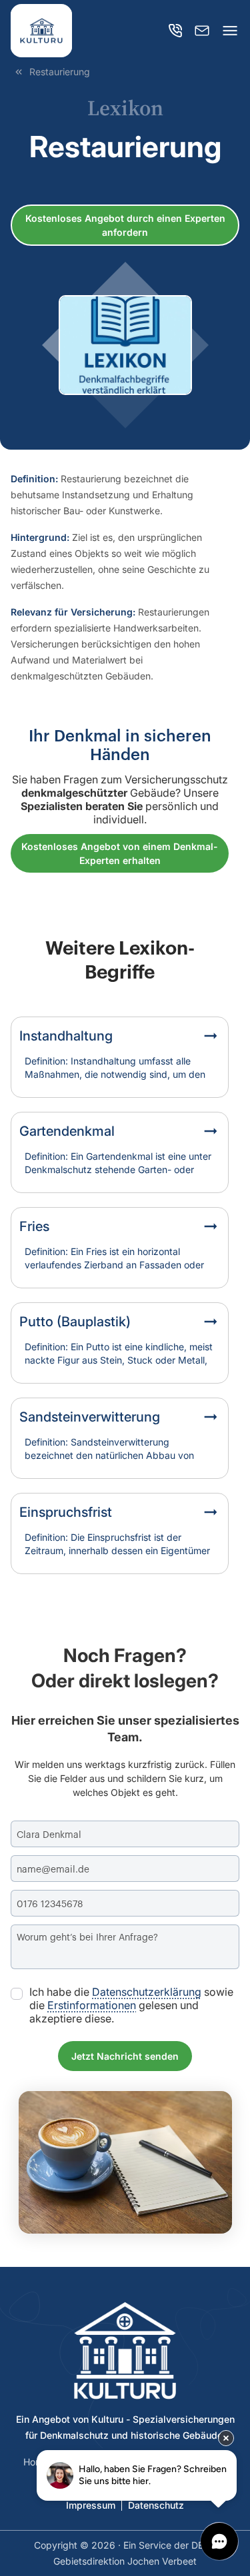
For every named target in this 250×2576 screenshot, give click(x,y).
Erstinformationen (92, 2005)
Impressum (91, 2505)
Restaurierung (60, 72)
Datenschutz (156, 2505)
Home (36, 2462)
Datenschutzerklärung (147, 1992)
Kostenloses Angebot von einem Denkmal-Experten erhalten (120, 853)
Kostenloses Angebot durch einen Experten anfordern (125, 225)
